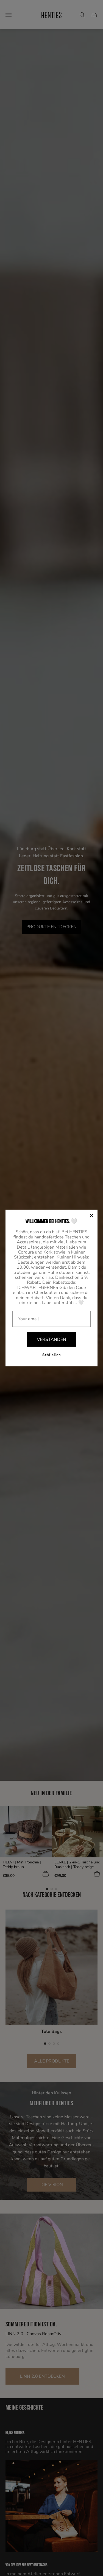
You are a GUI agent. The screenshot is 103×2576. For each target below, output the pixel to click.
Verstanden (51, 1339)
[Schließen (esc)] (91, 1216)
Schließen (52, 1355)
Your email (28, 1319)
